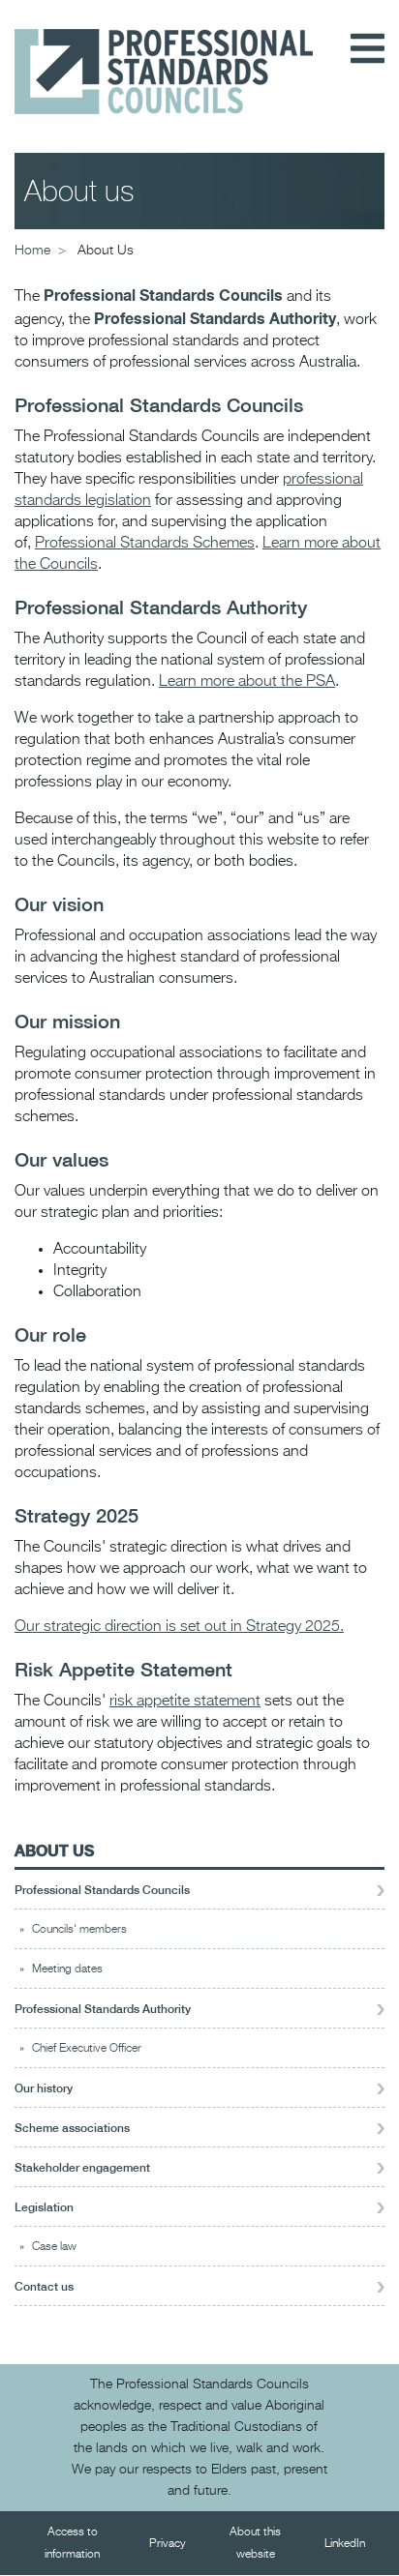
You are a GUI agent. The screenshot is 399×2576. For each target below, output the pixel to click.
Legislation (44, 2207)
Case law (54, 2247)
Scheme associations (72, 2128)
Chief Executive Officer (87, 2049)
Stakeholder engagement (82, 2168)
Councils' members (79, 1930)
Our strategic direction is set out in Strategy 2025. (179, 1627)
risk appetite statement (185, 1702)
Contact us (44, 2287)
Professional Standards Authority (103, 2009)
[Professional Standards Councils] (164, 57)
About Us (54, 1850)
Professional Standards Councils (102, 1890)
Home (32, 251)
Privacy (168, 2544)
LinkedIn (345, 2544)
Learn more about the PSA (247, 682)
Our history (44, 2088)
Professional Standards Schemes (145, 544)
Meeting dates (67, 1969)
